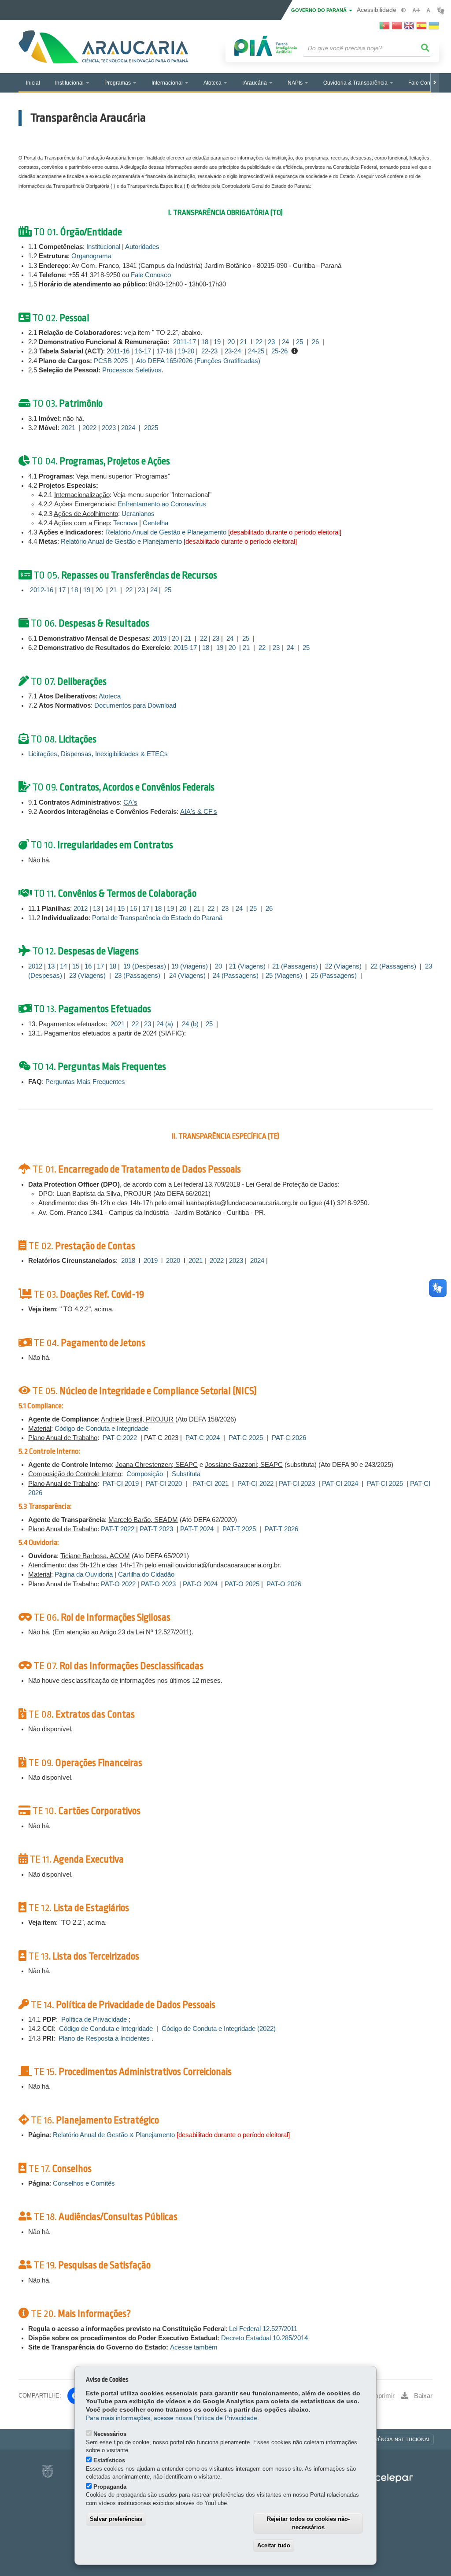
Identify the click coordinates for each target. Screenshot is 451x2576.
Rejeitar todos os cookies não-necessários (308, 2523)
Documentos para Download (135, 705)
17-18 (165, 351)
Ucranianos (138, 514)
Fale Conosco (152, 275)
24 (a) (165, 1024)
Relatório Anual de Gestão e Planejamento (166, 532)
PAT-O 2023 (158, 1584)
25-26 (279, 351)
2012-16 (42, 590)
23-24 (233, 351)
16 (133, 909)
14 (110, 909)
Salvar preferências (116, 2519)
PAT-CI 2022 (255, 1484)
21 (244, 342)
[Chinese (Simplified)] (397, 28)
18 (205, 342)
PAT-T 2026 (281, 1529)
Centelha (155, 523)
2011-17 (185, 342)
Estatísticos (109, 2460)
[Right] (435, 83)
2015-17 (185, 648)
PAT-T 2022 (118, 1529)
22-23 (209, 351)
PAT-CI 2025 (385, 1484)
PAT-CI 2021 (211, 1484)
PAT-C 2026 (289, 1438)
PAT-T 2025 (239, 1529)
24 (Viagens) (187, 976)
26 (315, 342)
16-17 (143, 351)
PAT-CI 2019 (121, 1484)
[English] (409, 28)
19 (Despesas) (145, 966)
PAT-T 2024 (198, 1529)
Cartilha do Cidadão (146, 1574)
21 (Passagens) (295, 966)
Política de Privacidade (94, 2019)
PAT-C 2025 (246, 1438)
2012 (81, 909)
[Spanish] (421, 28)
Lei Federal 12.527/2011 (263, 2329)
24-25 (256, 351)
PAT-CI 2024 (340, 1484)
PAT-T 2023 (156, 1529)
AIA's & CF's (199, 812)
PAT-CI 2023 (297, 1484)
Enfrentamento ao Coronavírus (162, 504)
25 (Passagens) (334, 976)
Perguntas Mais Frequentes (86, 1082)
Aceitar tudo (274, 2545)
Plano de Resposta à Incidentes (104, 2038)
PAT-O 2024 (200, 1584)
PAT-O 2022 (118, 1584)
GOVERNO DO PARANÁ (320, 10)
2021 (68, 428)
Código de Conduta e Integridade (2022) (219, 2029)
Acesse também (194, 2347)
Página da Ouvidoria (84, 1574)
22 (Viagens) (343, 966)
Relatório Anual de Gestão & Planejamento (114, 2135)
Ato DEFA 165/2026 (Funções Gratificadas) (198, 361)
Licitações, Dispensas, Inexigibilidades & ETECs (98, 754)
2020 (173, 1261)
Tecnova (126, 523)
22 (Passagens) (393, 966)
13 (96, 909)
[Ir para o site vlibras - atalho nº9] (441, 10)
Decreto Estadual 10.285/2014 (264, 2338)
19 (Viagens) (190, 966)
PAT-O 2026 (284, 1584)
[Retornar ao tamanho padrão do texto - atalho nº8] (428, 10)
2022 (89, 428)
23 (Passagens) (137, 976)
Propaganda (110, 2487)
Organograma (93, 256)
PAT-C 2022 (120, 1438)
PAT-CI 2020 (164, 1484)
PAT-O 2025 (242, 1584)
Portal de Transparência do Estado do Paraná (157, 918)
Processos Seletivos (132, 370)
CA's (130, 802)
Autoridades (142, 247)
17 (62, 590)
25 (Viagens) (284, 976)
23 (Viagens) (87, 976)
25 (299, 342)
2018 (128, 1261)
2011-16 (118, 351)
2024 (128, 428)
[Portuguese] (384, 28)
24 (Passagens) (236, 976)
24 (285, 342)
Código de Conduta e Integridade (102, 1429)
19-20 (187, 351)
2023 (109, 428)
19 (217, 342)
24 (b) (190, 1024)
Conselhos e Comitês (85, 2183)
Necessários (110, 2434)
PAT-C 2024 (203, 1438)
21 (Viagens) (247, 966)
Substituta (186, 1474)
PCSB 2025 (111, 361)
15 (121, 909)
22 (260, 342)
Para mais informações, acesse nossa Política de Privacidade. (172, 2418)
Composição (145, 1474)
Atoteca (110, 696)
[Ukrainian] (434, 28)
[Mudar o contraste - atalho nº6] (404, 10)
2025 (151, 428)
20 (231, 342)
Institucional (103, 247)
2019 (159, 638)
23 (271, 342)
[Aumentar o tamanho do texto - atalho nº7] (416, 10)
